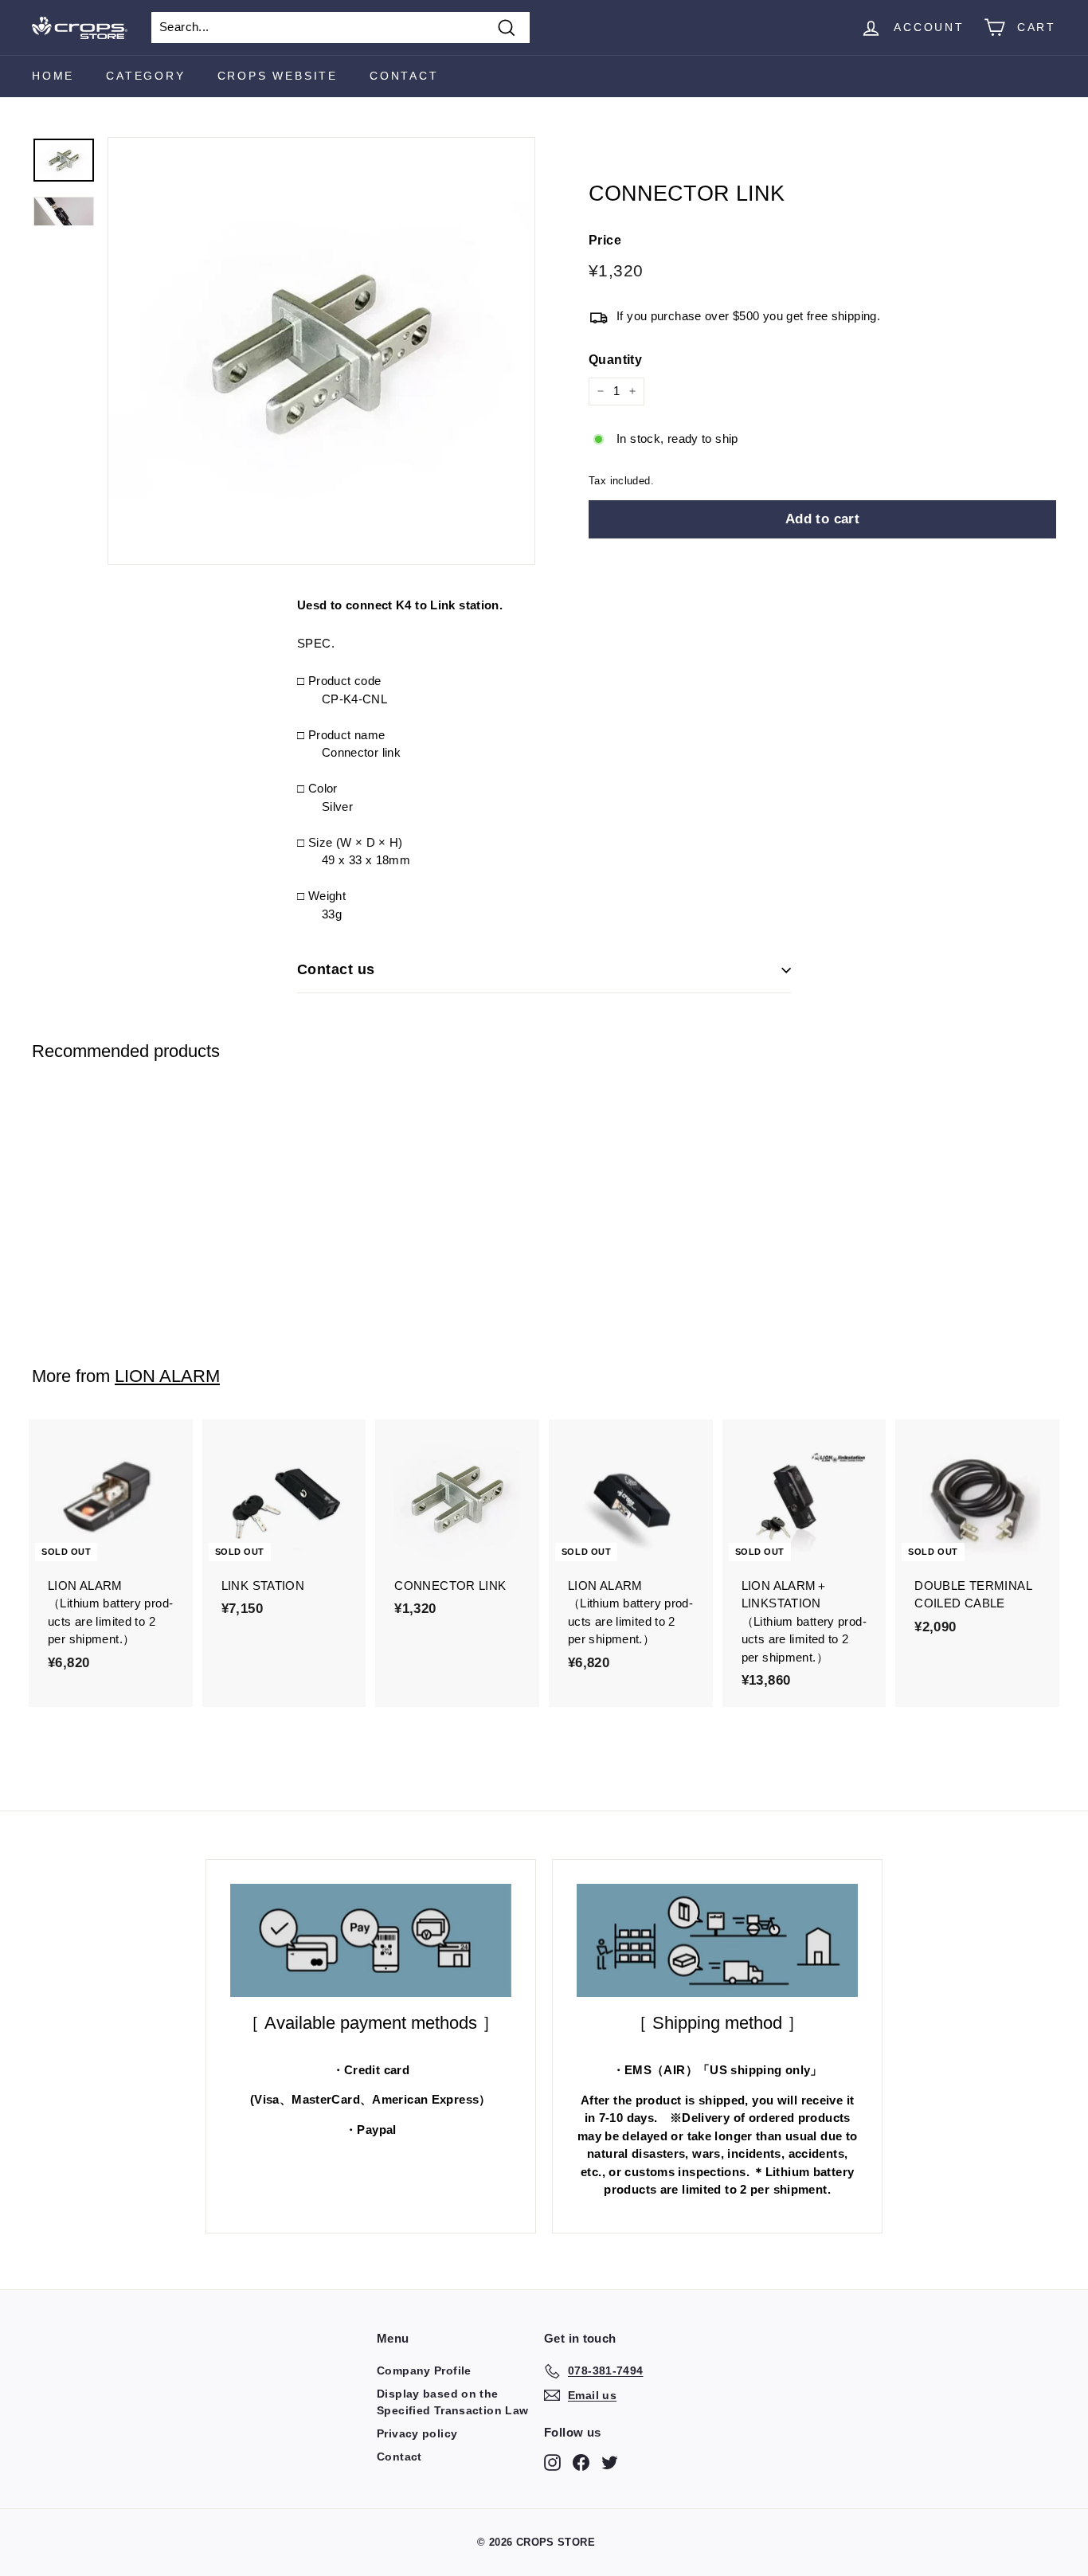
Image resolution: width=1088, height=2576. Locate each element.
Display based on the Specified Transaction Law (452, 2402)
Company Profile (424, 2370)
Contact (404, 76)
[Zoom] (321, 351)
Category (145, 76)
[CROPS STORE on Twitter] (610, 2463)
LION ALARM (167, 1376)
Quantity (615, 360)
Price (605, 240)
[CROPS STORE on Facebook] (581, 2463)
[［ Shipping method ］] (717, 1940)
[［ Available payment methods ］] (371, 1940)
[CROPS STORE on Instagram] (552, 2463)
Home (53, 76)
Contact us (336, 969)
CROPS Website (278, 76)
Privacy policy (417, 2433)
